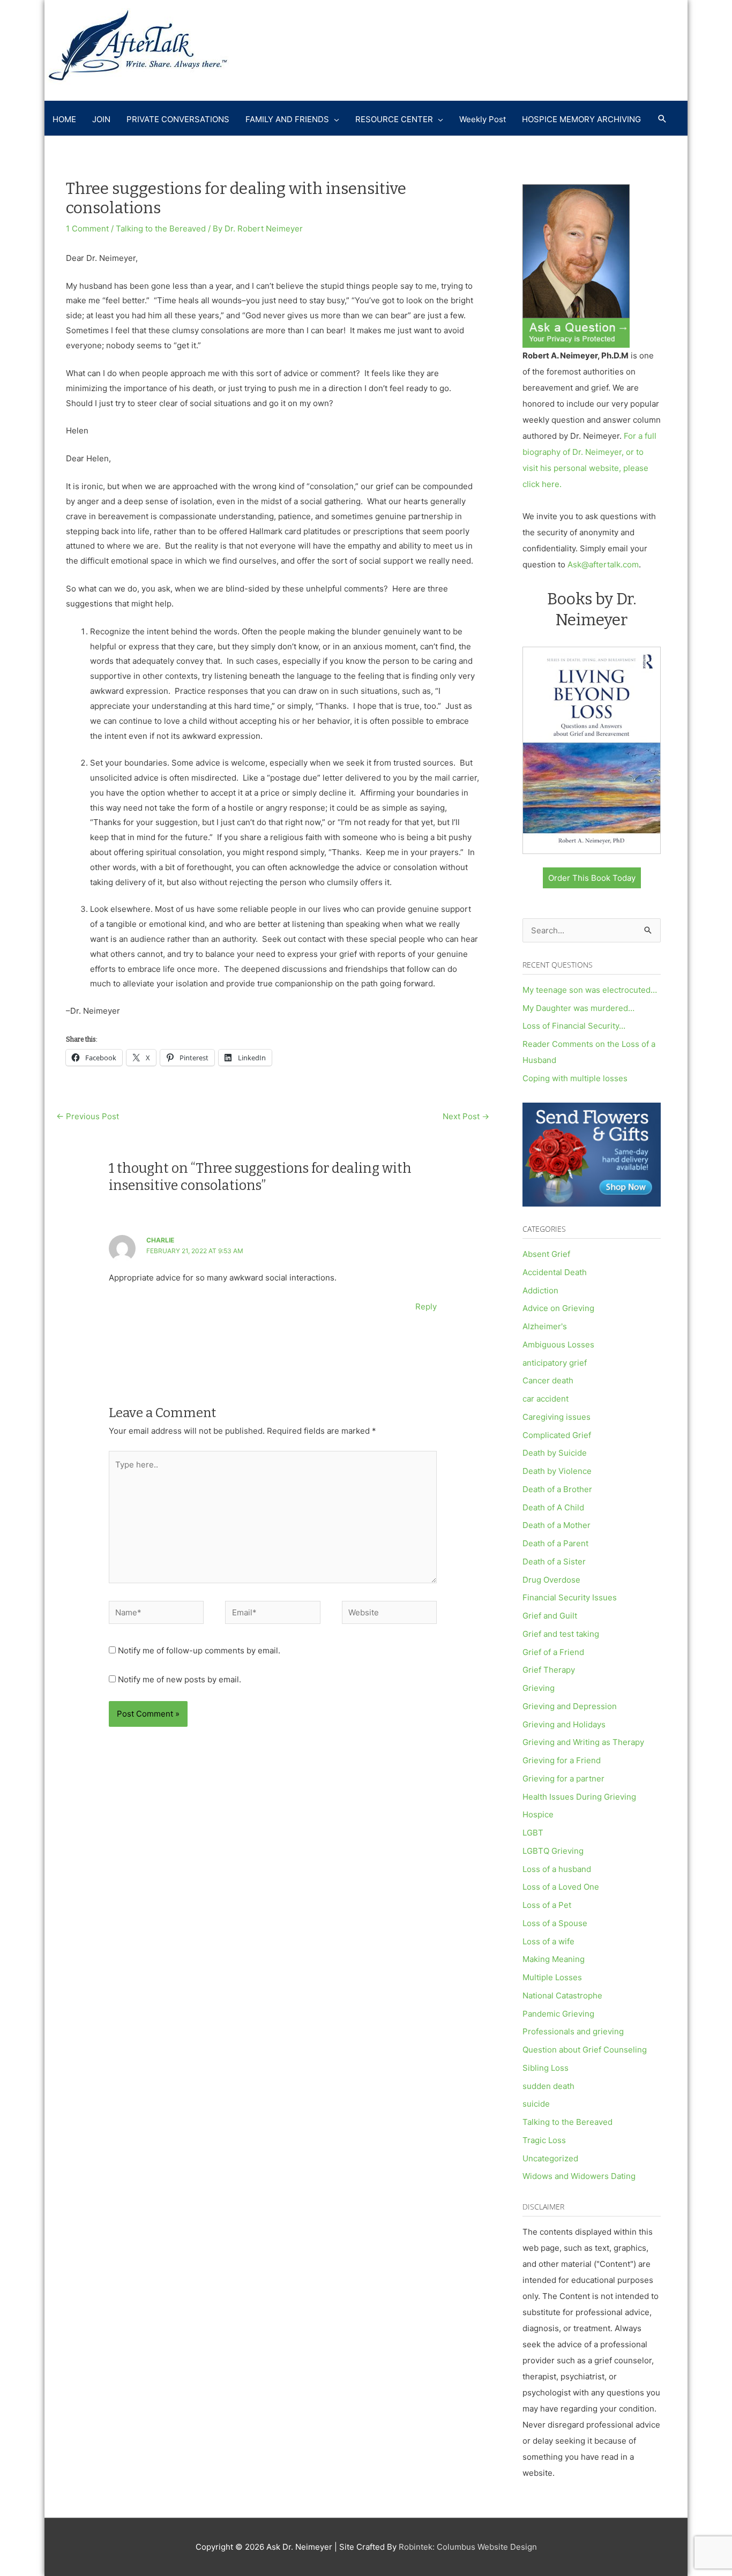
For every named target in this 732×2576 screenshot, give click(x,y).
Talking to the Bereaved (161, 229)
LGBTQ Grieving (553, 1851)
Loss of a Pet (547, 1905)
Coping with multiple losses (575, 1078)
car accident (546, 1399)
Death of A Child (553, 1507)
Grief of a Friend (553, 1652)
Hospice (538, 1814)
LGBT (533, 1833)
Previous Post (88, 1116)
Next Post (466, 1116)
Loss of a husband (557, 1869)
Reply (426, 1306)
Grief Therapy (549, 1670)
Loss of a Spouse (555, 1923)
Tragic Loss (544, 2140)
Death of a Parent (555, 1543)
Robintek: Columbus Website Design (468, 2547)
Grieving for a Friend (562, 1760)
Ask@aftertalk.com (603, 564)
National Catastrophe (562, 1995)
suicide (536, 2104)
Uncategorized (550, 2158)
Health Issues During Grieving (579, 1797)
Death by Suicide (555, 1453)
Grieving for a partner (563, 1779)
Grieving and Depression (570, 1706)
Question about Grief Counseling (585, 2050)
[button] (662, 119)
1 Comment (87, 229)
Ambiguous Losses (558, 1345)
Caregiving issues (557, 1417)
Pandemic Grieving (558, 2014)
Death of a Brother (557, 1489)
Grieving (539, 1688)
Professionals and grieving (573, 2031)
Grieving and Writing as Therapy (583, 1742)
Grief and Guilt (550, 1616)
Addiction (540, 1290)
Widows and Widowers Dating (579, 2176)
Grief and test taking (561, 1634)
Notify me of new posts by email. (180, 1679)
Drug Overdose (551, 1580)
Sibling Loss (546, 2068)
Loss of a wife (548, 1941)
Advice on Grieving (558, 1308)
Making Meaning (554, 1959)
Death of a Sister (554, 1562)
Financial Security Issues (570, 1597)
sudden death (548, 2086)
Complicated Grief (557, 1435)
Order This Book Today (592, 878)
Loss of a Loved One (561, 1887)
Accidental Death (555, 1272)
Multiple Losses (552, 1977)
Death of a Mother (557, 1525)
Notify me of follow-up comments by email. (199, 1650)
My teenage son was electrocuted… (590, 990)
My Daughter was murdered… (578, 1008)
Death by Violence (557, 1471)
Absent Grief (546, 1254)
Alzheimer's (545, 1326)
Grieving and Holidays (564, 1724)
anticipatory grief (555, 1363)
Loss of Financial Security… (574, 1026)
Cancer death (548, 1380)
